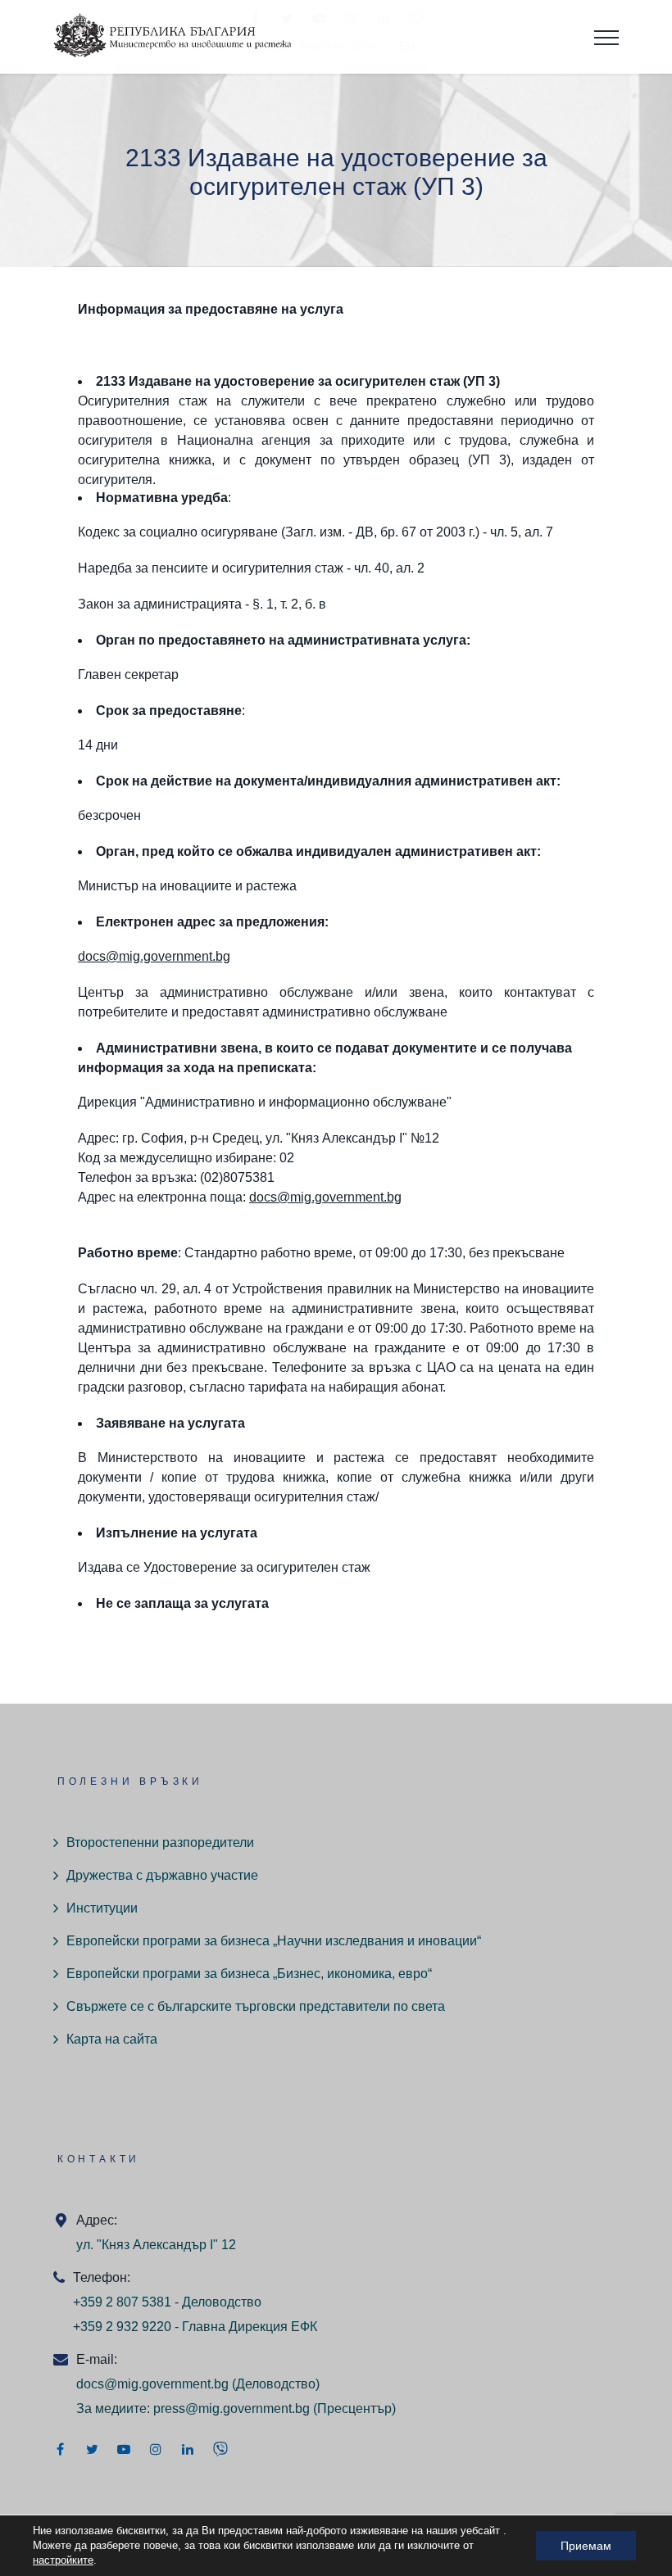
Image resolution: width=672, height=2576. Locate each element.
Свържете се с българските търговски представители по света (256, 2006)
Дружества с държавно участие (162, 1875)
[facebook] (60, 2449)
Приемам (586, 2546)
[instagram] (156, 2449)
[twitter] (92, 2449)
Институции (102, 1908)
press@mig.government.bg (232, 2408)
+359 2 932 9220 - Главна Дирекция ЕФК (195, 2327)
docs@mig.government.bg (154, 956)
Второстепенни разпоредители (160, 1843)
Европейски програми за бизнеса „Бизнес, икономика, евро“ (249, 1974)
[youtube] (124, 2449)
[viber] (220, 2449)
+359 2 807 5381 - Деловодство (167, 2302)
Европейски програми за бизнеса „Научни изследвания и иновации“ (274, 1941)
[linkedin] (188, 2449)
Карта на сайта (112, 2039)
